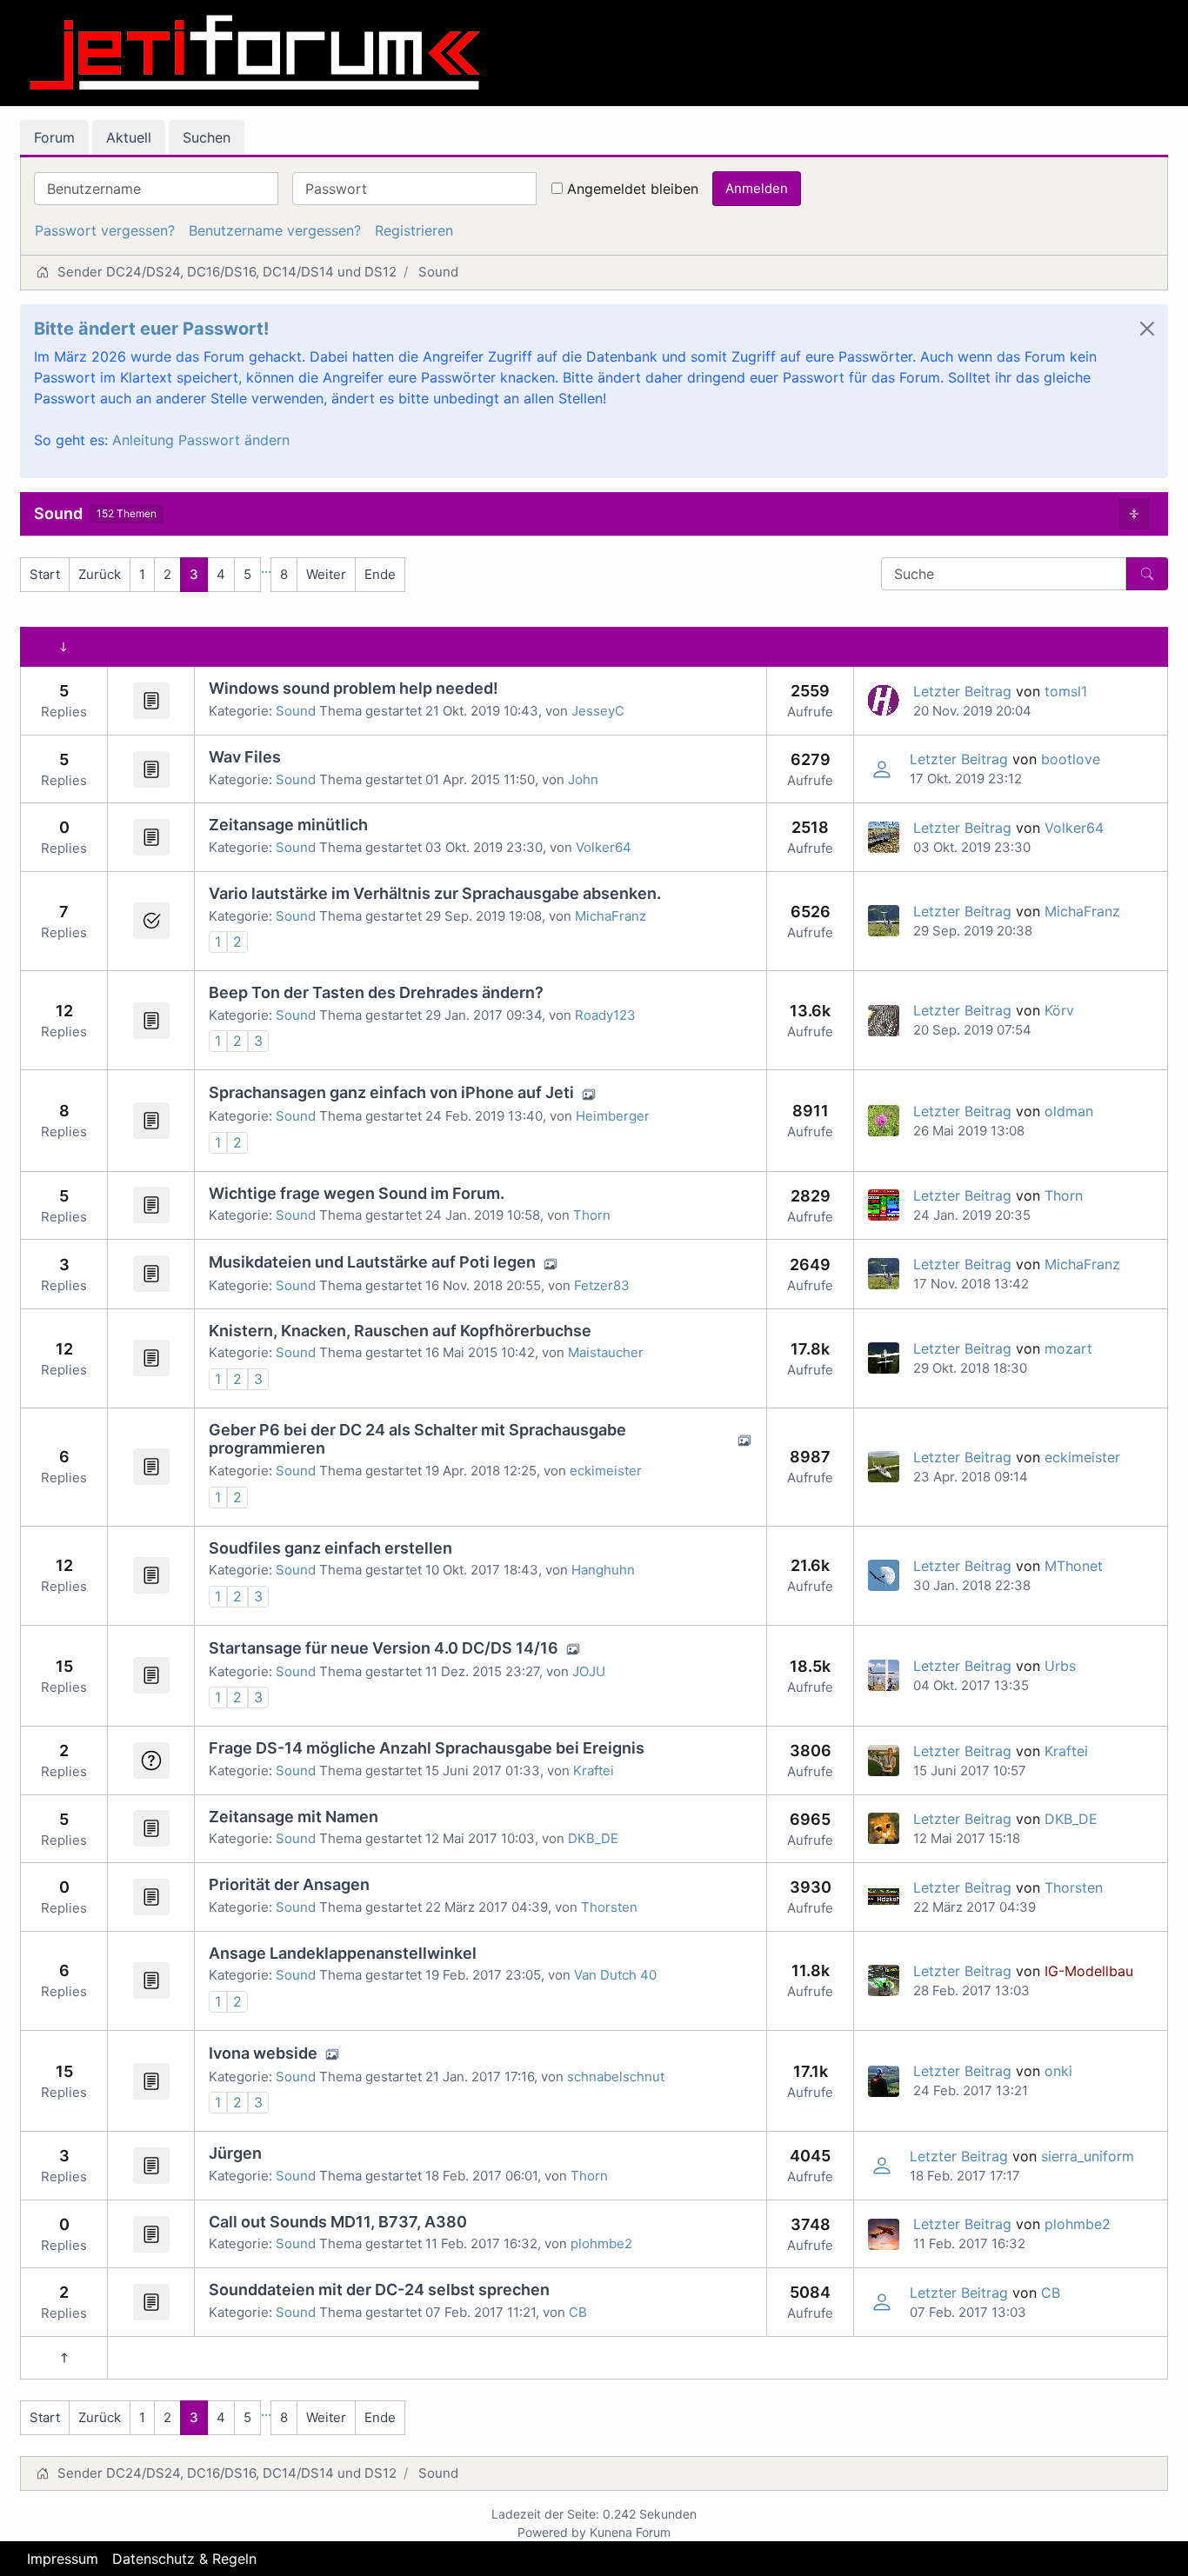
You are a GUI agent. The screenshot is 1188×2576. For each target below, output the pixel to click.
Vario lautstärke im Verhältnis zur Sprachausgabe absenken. (435, 893)
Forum (54, 137)
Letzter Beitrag (962, 691)
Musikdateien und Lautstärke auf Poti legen (372, 1262)
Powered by (552, 2532)
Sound (58, 513)
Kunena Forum (630, 2532)
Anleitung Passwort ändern (201, 440)
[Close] (1147, 329)
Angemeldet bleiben (633, 189)
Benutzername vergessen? (275, 230)
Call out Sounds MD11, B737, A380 (338, 2222)
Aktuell (129, 137)
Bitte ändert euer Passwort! (151, 329)
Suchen (207, 137)
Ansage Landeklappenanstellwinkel (343, 1953)
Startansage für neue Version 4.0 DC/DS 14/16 (384, 1648)
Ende (380, 574)
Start (45, 574)
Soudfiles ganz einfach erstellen (330, 1548)
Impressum (63, 2559)
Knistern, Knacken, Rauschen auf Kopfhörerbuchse (400, 1331)
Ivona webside (263, 2053)
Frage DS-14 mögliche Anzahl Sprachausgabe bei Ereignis (427, 1748)
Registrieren (414, 230)
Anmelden (757, 188)
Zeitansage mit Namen (294, 1817)
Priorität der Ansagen (289, 1884)
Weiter (326, 574)
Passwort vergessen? (105, 230)
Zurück (100, 574)
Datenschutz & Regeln (184, 2559)
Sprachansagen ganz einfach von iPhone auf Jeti (391, 1092)
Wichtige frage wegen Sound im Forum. (357, 1193)
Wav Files (245, 757)
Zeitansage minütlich (288, 825)
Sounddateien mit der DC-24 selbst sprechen (379, 2290)
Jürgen (235, 2153)
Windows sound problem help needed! (354, 688)
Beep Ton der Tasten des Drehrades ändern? (376, 992)
